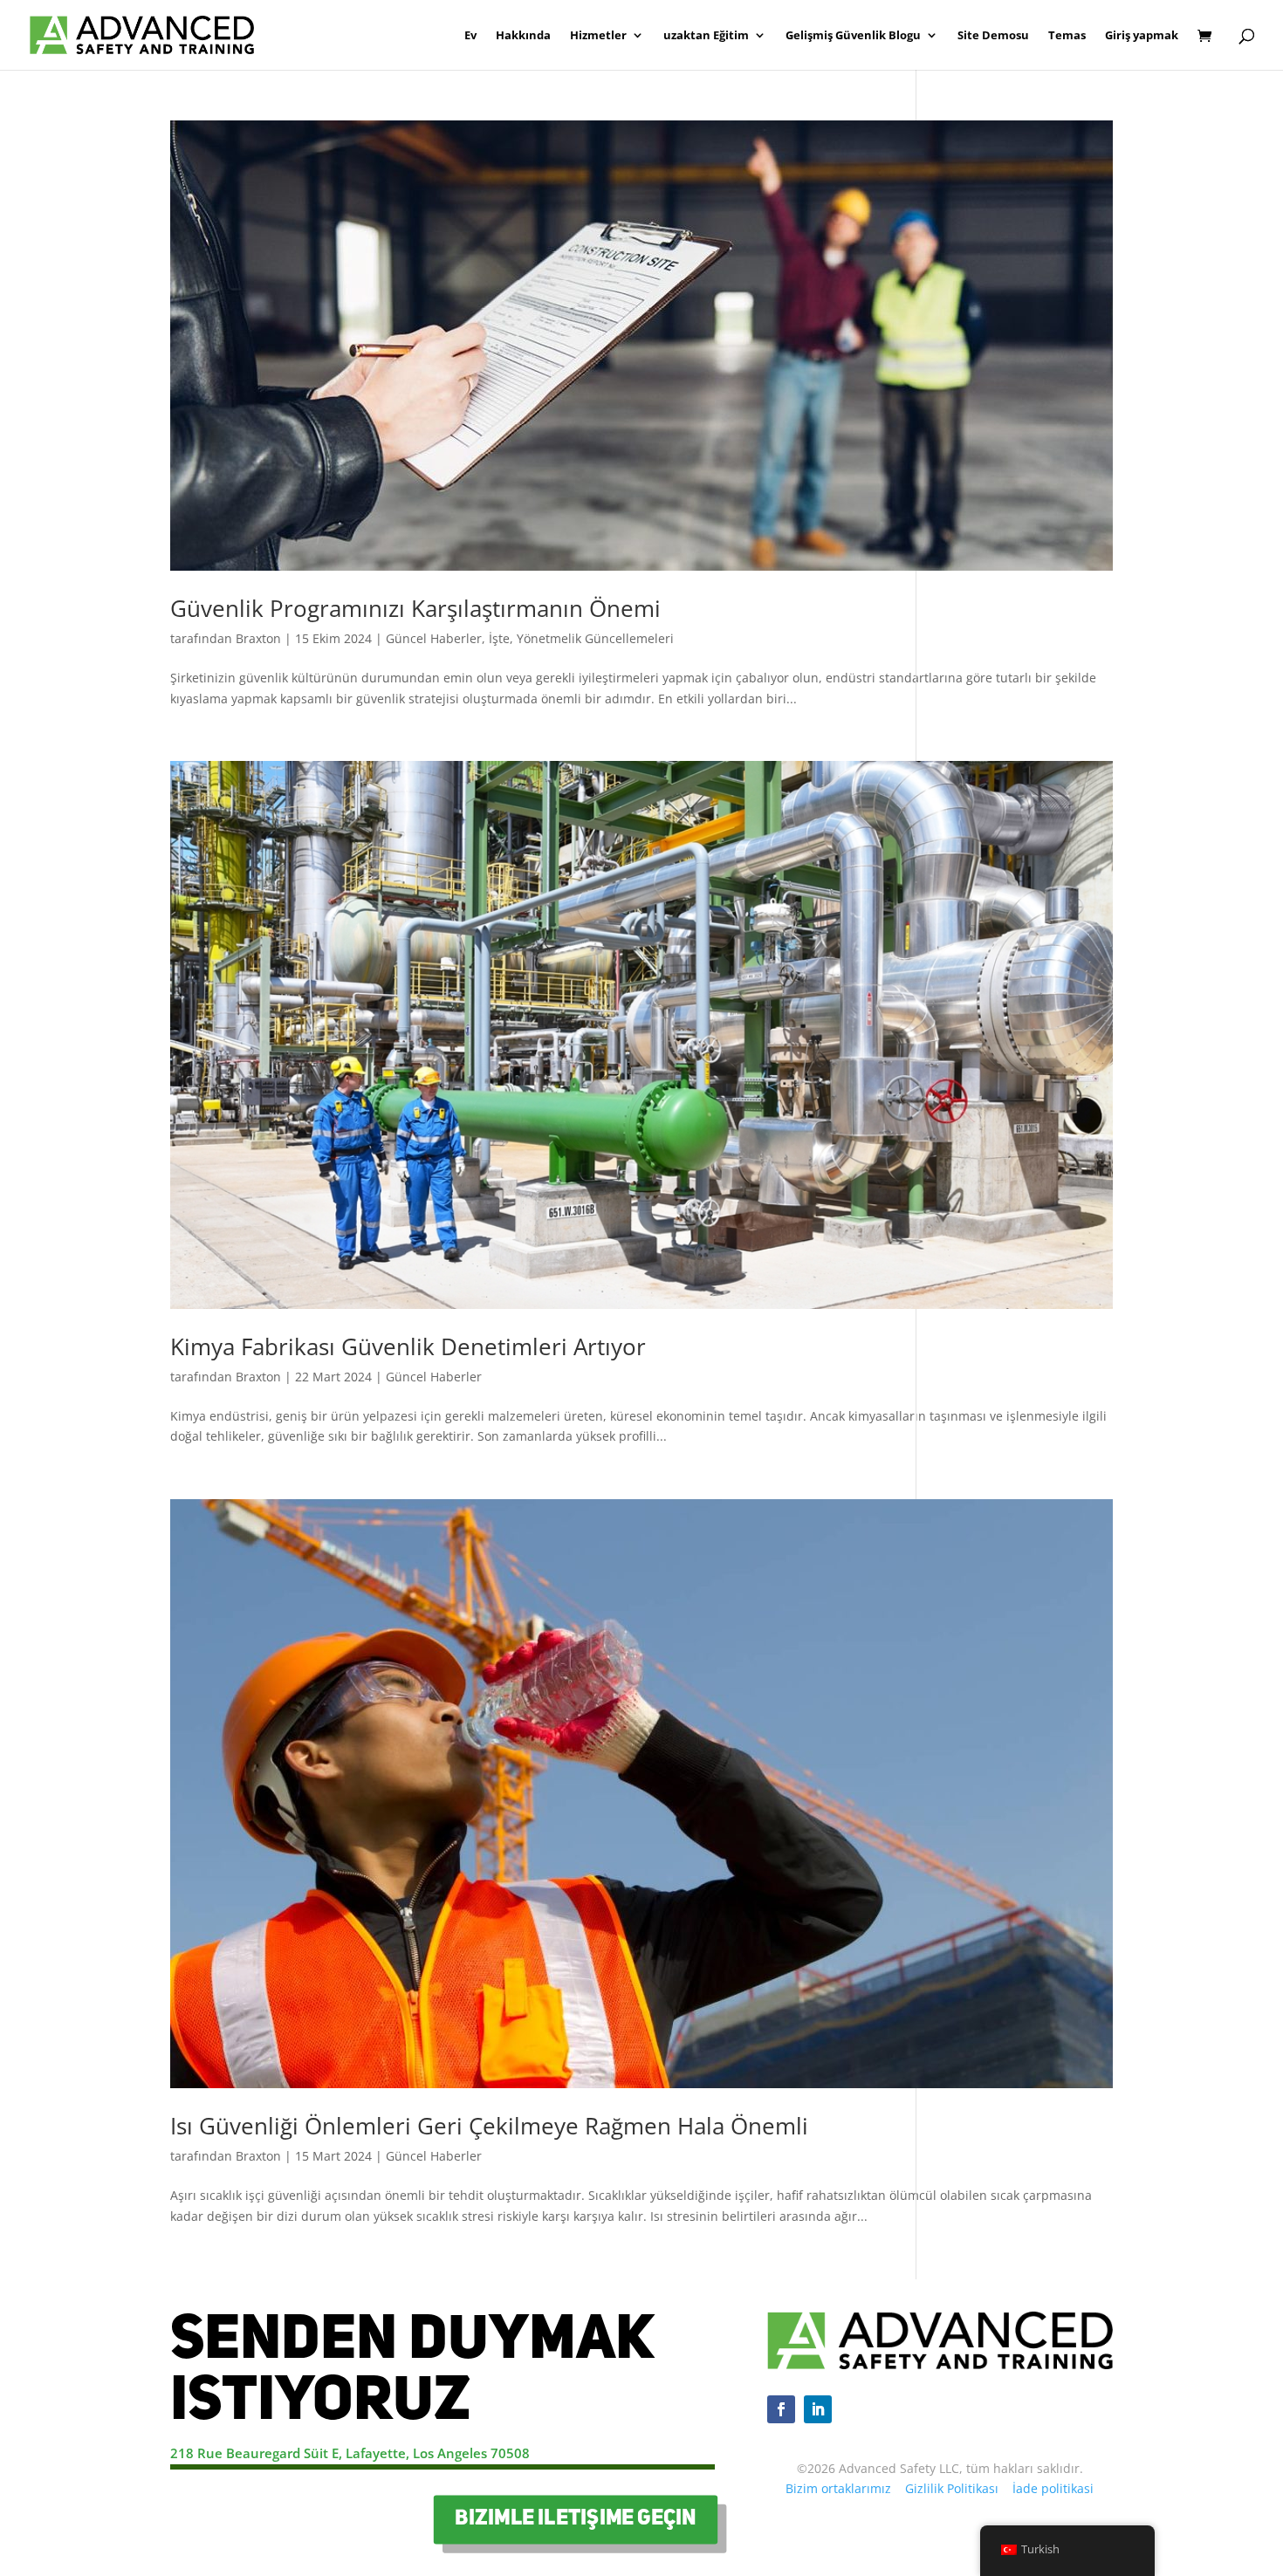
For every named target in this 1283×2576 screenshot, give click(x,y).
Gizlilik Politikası (952, 2488)
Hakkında (523, 36)
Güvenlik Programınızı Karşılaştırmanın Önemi (415, 608)
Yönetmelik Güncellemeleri (595, 638)
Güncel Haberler (434, 638)
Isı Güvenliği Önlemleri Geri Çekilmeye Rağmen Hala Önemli (489, 2126)
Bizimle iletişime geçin (576, 2519)
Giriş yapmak (1142, 36)
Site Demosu (993, 36)
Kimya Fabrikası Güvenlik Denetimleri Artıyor (408, 1346)
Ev (470, 36)
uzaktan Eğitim (706, 36)
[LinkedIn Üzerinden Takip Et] (818, 2409)
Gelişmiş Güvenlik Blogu (853, 36)
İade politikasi (1053, 2488)
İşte (499, 638)
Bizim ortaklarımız (838, 2488)
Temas (1067, 36)
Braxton (258, 638)
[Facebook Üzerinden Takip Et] (781, 2409)
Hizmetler (598, 36)
